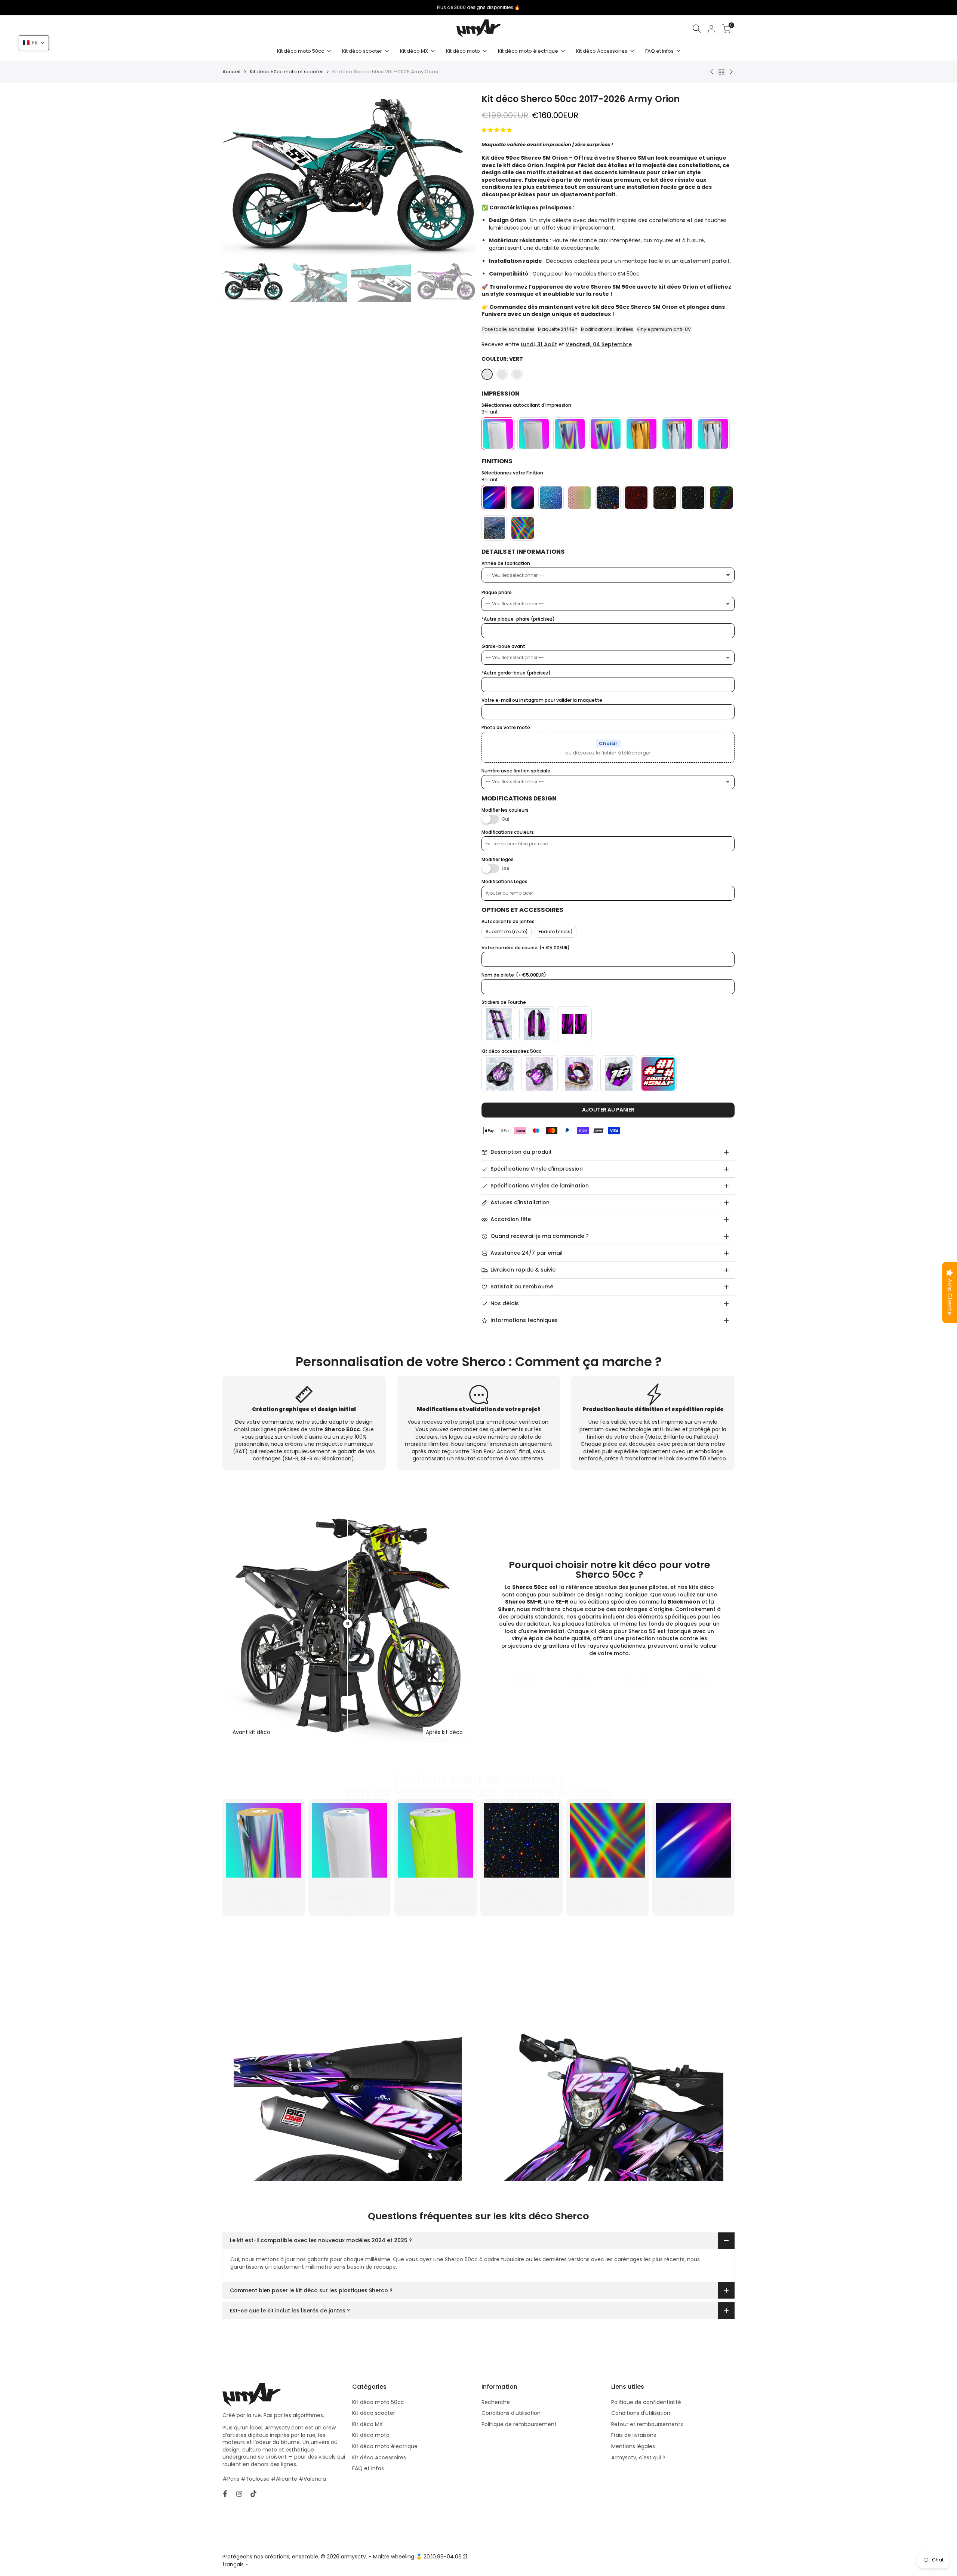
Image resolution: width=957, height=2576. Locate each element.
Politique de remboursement (519, 2424)
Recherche (496, 2402)
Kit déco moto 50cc (378, 2402)
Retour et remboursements (647, 2424)
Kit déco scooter (374, 2413)
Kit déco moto (371, 2435)
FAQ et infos (368, 2468)
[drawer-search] (697, 29)
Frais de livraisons (634, 2435)
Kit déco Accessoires (379, 2457)
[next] (461, 176)
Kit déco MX (367, 2424)
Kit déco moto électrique (385, 2446)
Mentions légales (633, 2446)
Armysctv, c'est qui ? (638, 2457)
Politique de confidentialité (646, 2402)
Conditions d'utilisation (511, 2413)
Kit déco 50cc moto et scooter (286, 72)
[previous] (237, 176)
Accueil (231, 72)
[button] (34, 43)
